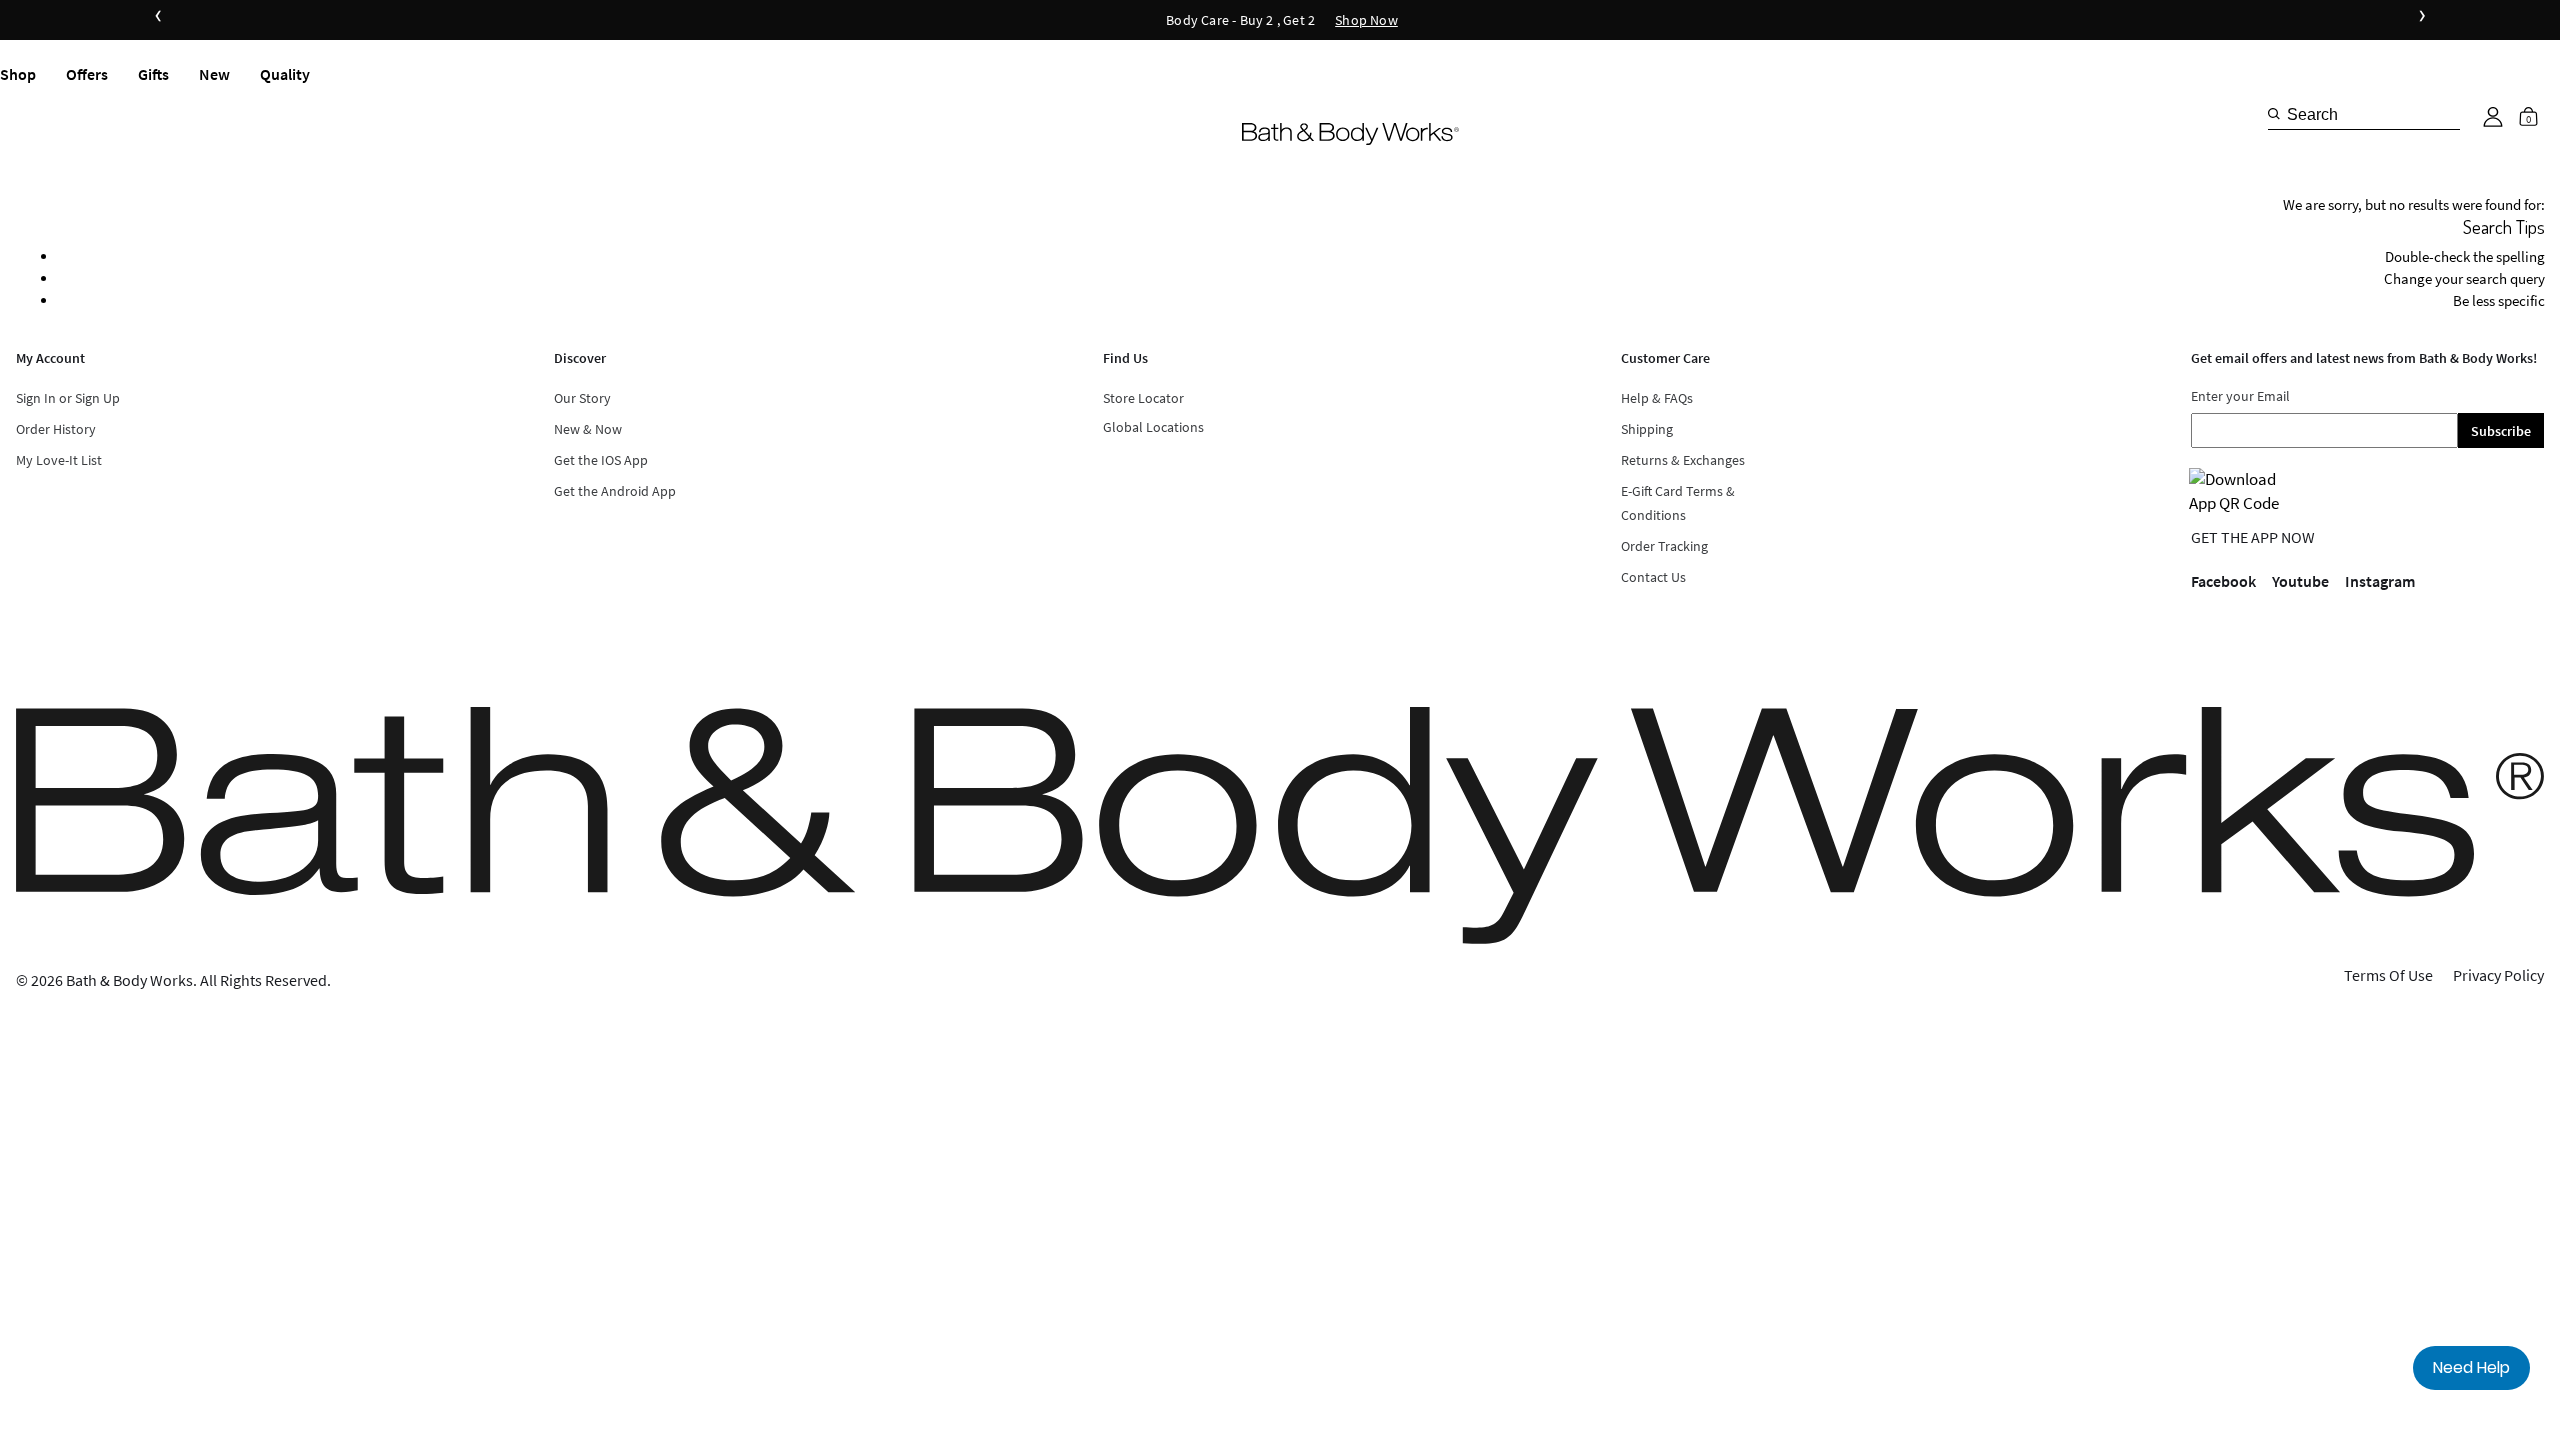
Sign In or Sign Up (68, 398)
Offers (87, 74)
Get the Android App (615, 491)
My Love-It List (59, 460)
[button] (2493, 117)
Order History (56, 429)
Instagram (2380, 581)
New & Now (588, 429)
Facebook (2223, 581)
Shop (18, 74)
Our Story (582, 398)
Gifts (153, 74)
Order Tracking (1664, 546)
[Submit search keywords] (2274, 114)
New (214, 74)
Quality (285, 74)
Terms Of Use (2388, 975)
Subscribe (2501, 431)
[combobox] (2364, 114)
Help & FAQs (1657, 398)
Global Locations (1153, 427)
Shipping (1647, 429)
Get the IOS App (601, 460)
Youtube (2300, 581)
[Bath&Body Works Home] (1350, 133)
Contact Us (1653, 577)
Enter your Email (2240, 396)
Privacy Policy (2498, 975)
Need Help (2471, 1367)
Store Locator (1143, 398)
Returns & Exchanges (1683, 460)
